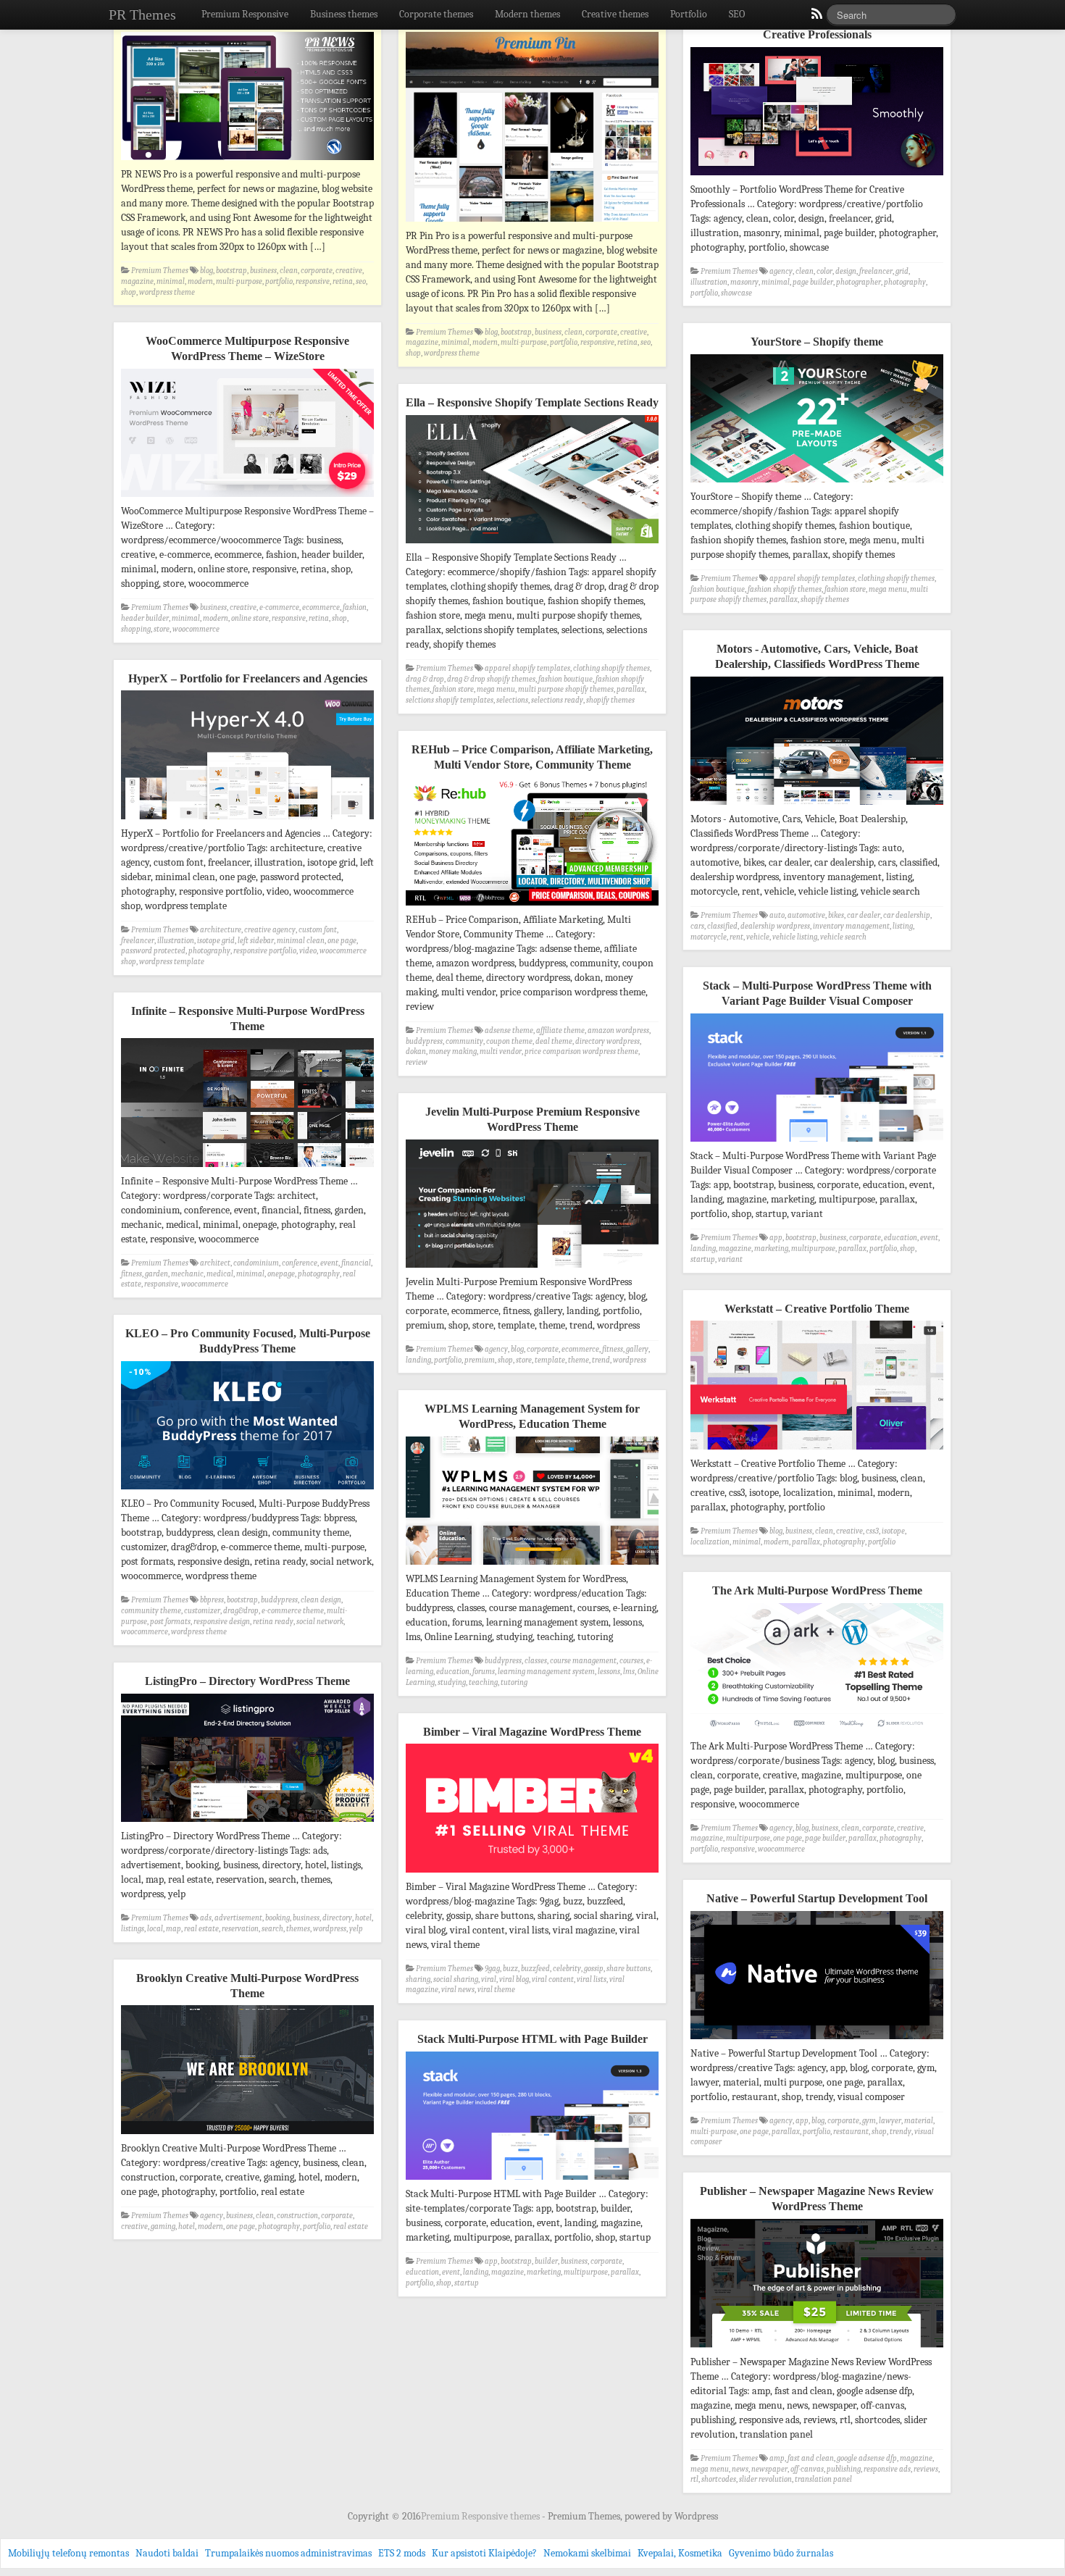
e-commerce (279, 607)
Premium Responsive (245, 14)
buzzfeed (535, 1969)
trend (601, 1360)
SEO (737, 14)
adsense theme (509, 1030)
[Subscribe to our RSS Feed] (816, 17)
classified (722, 926)
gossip (594, 1969)
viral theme (496, 1990)
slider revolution (765, 2479)
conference (300, 1263)
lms (629, 1672)
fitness (131, 1274)
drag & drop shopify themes (491, 679)
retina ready (273, 1622)
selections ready (557, 700)
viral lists (592, 1979)
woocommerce (196, 629)
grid (902, 271)
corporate (317, 271)
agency (781, 271)
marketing (771, 1249)
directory (337, 1918)
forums (484, 1672)
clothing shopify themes (896, 578)
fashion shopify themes (785, 589)
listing (903, 926)
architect (215, 1263)
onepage (281, 1274)
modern (200, 281)
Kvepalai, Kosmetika (680, 2553)
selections (512, 700)
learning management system (546, 1672)
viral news (458, 1990)
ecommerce (321, 607)
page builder (813, 282)
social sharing (456, 1979)
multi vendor (501, 1051)
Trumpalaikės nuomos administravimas (288, 2553)
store (162, 629)
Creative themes (615, 14)
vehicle (758, 937)
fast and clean (811, 2458)
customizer (202, 1611)
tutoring (514, 1682)
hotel (363, 1918)
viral (489, 1979)
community (464, 1041)
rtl (694, 2479)
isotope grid (216, 941)
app (776, 1238)
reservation (240, 1929)
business (263, 271)
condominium (256, 1263)
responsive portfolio (265, 951)
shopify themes (825, 599)
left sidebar (256, 941)
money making (453, 1051)
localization (710, 1542)
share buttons (628, 1969)
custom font (318, 930)
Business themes (344, 14)
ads (206, 1918)
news (740, 2469)
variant (730, 1259)
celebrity (567, 1969)
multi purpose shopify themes (566, 689)
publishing (844, 2469)
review (417, 1062)
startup (703, 1259)
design (846, 271)
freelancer (876, 271)
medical (220, 1274)
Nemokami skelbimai (587, 2553)
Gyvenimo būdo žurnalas (781, 2553)
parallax (784, 599)
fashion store (845, 589)
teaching (483, 1682)
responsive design (222, 1622)
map (174, 1929)
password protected (153, 951)
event (929, 1238)
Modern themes (527, 14)
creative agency (270, 930)
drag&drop (241, 1611)
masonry (744, 282)
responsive (313, 281)
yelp (356, 1929)
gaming (163, 2226)
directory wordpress (607, 1041)
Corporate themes (436, 14)
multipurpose (813, 1249)
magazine (137, 281)
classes (536, 1661)
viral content (553, 1979)
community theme (151, 1611)
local (155, 1929)
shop (129, 292)
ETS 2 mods (402, 2553)
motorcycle (709, 937)
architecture (221, 930)
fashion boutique (718, 589)
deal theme (554, 1041)
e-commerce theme (293, 1611)
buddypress (424, 1041)
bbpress (212, 1600)
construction (297, 2216)
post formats (170, 1622)
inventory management (851, 926)
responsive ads (887, 2469)
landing (703, 1249)
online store (250, 618)
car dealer (864, 915)
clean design (321, 1600)
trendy (901, 2132)
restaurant (851, 2132)
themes (298, 1929)
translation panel (823, 2479)
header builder (145, 618)
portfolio (279, 281)
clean (289, 271)
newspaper (769, 2469)
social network (320, 1622)
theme (579, 1360)
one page (342, 941)
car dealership (907, 915)
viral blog (514, 1979)
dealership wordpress (775, 926)
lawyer (890, 2121)
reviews (926, 2469)
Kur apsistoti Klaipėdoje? (484, 2553)
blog (206, 271)
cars (697, 926)
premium (480, 1360)
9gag (492, 1969)
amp (777, 2458)
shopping (136, 629)
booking (277, 1918)
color (824, 271)
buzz (510, 1969)
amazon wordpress (618, 1030)
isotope (893, 1531)
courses (631, 1661)
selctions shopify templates (450, 700)
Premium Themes (160, 271)
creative (349, 271)
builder (546, 2261)
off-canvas (807, 2469)
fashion (355, 607)
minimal (171, 281)
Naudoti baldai (167, 2553)
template (550, 1360)
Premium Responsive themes (481, 2516)
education (901, 1238)
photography (905, 282)
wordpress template (172, 962)
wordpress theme (167, 292)
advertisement (238, 1918)
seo (361, 281)
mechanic (187, 1274)
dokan (416, 1051)
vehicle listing (795, 937)
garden (156, 1274)
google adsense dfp (867, 2458)
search (272, 1929)
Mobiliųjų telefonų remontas (68, 2553)
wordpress (630, 1360)
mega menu (888, 589)
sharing (418, 1979)
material (919, 2121)
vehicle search (843, 937)
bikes (836, 915)
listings (133, 1929)
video (308, 951)
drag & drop (425, 679)
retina (343, 281)
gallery (637, 1349)
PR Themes (142, 14)
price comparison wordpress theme (581, 1051)
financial (356, 1263)
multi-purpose (239, 281)
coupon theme (509, 1041)
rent (736, 937)
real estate (201, 1929)
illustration (709, 282)
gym (869, 2121)
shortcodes (719, 2479)
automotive (806, 915)
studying (452, 1682)
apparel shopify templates (812, 578)
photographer (859, 282)
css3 (872, 1531)
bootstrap (231, 271)
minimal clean (301, 941)
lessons (609, 1672)
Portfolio (689, 14)
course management (583, 1661)
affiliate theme (560, 1030)
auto (777, 915)
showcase (736, 293)
